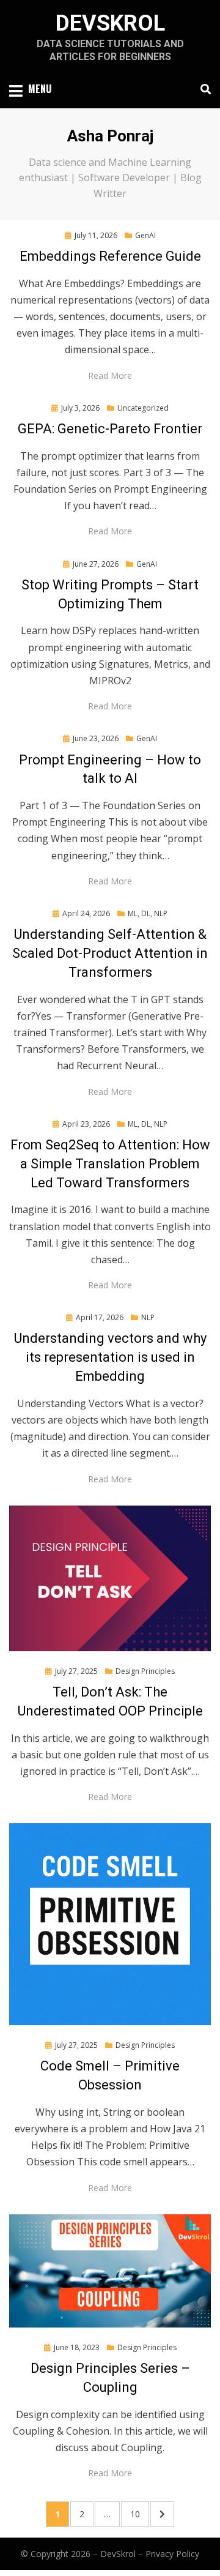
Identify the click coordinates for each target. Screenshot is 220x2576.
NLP (148, 1317)
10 (139, 2514)
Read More (110, 375)
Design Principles (145, 1671)
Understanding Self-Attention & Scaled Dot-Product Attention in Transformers (110, 953)
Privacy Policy (172, 2554)
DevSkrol (110, 23)
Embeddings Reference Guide (110, 256)
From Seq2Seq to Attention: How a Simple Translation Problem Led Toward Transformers (110, 1164)
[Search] (203, 89)
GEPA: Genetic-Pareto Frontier (110, 429)
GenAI (145, 235)
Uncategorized (143, 408)
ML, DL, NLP (148, 913)
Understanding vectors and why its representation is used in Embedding (110, 1357)
